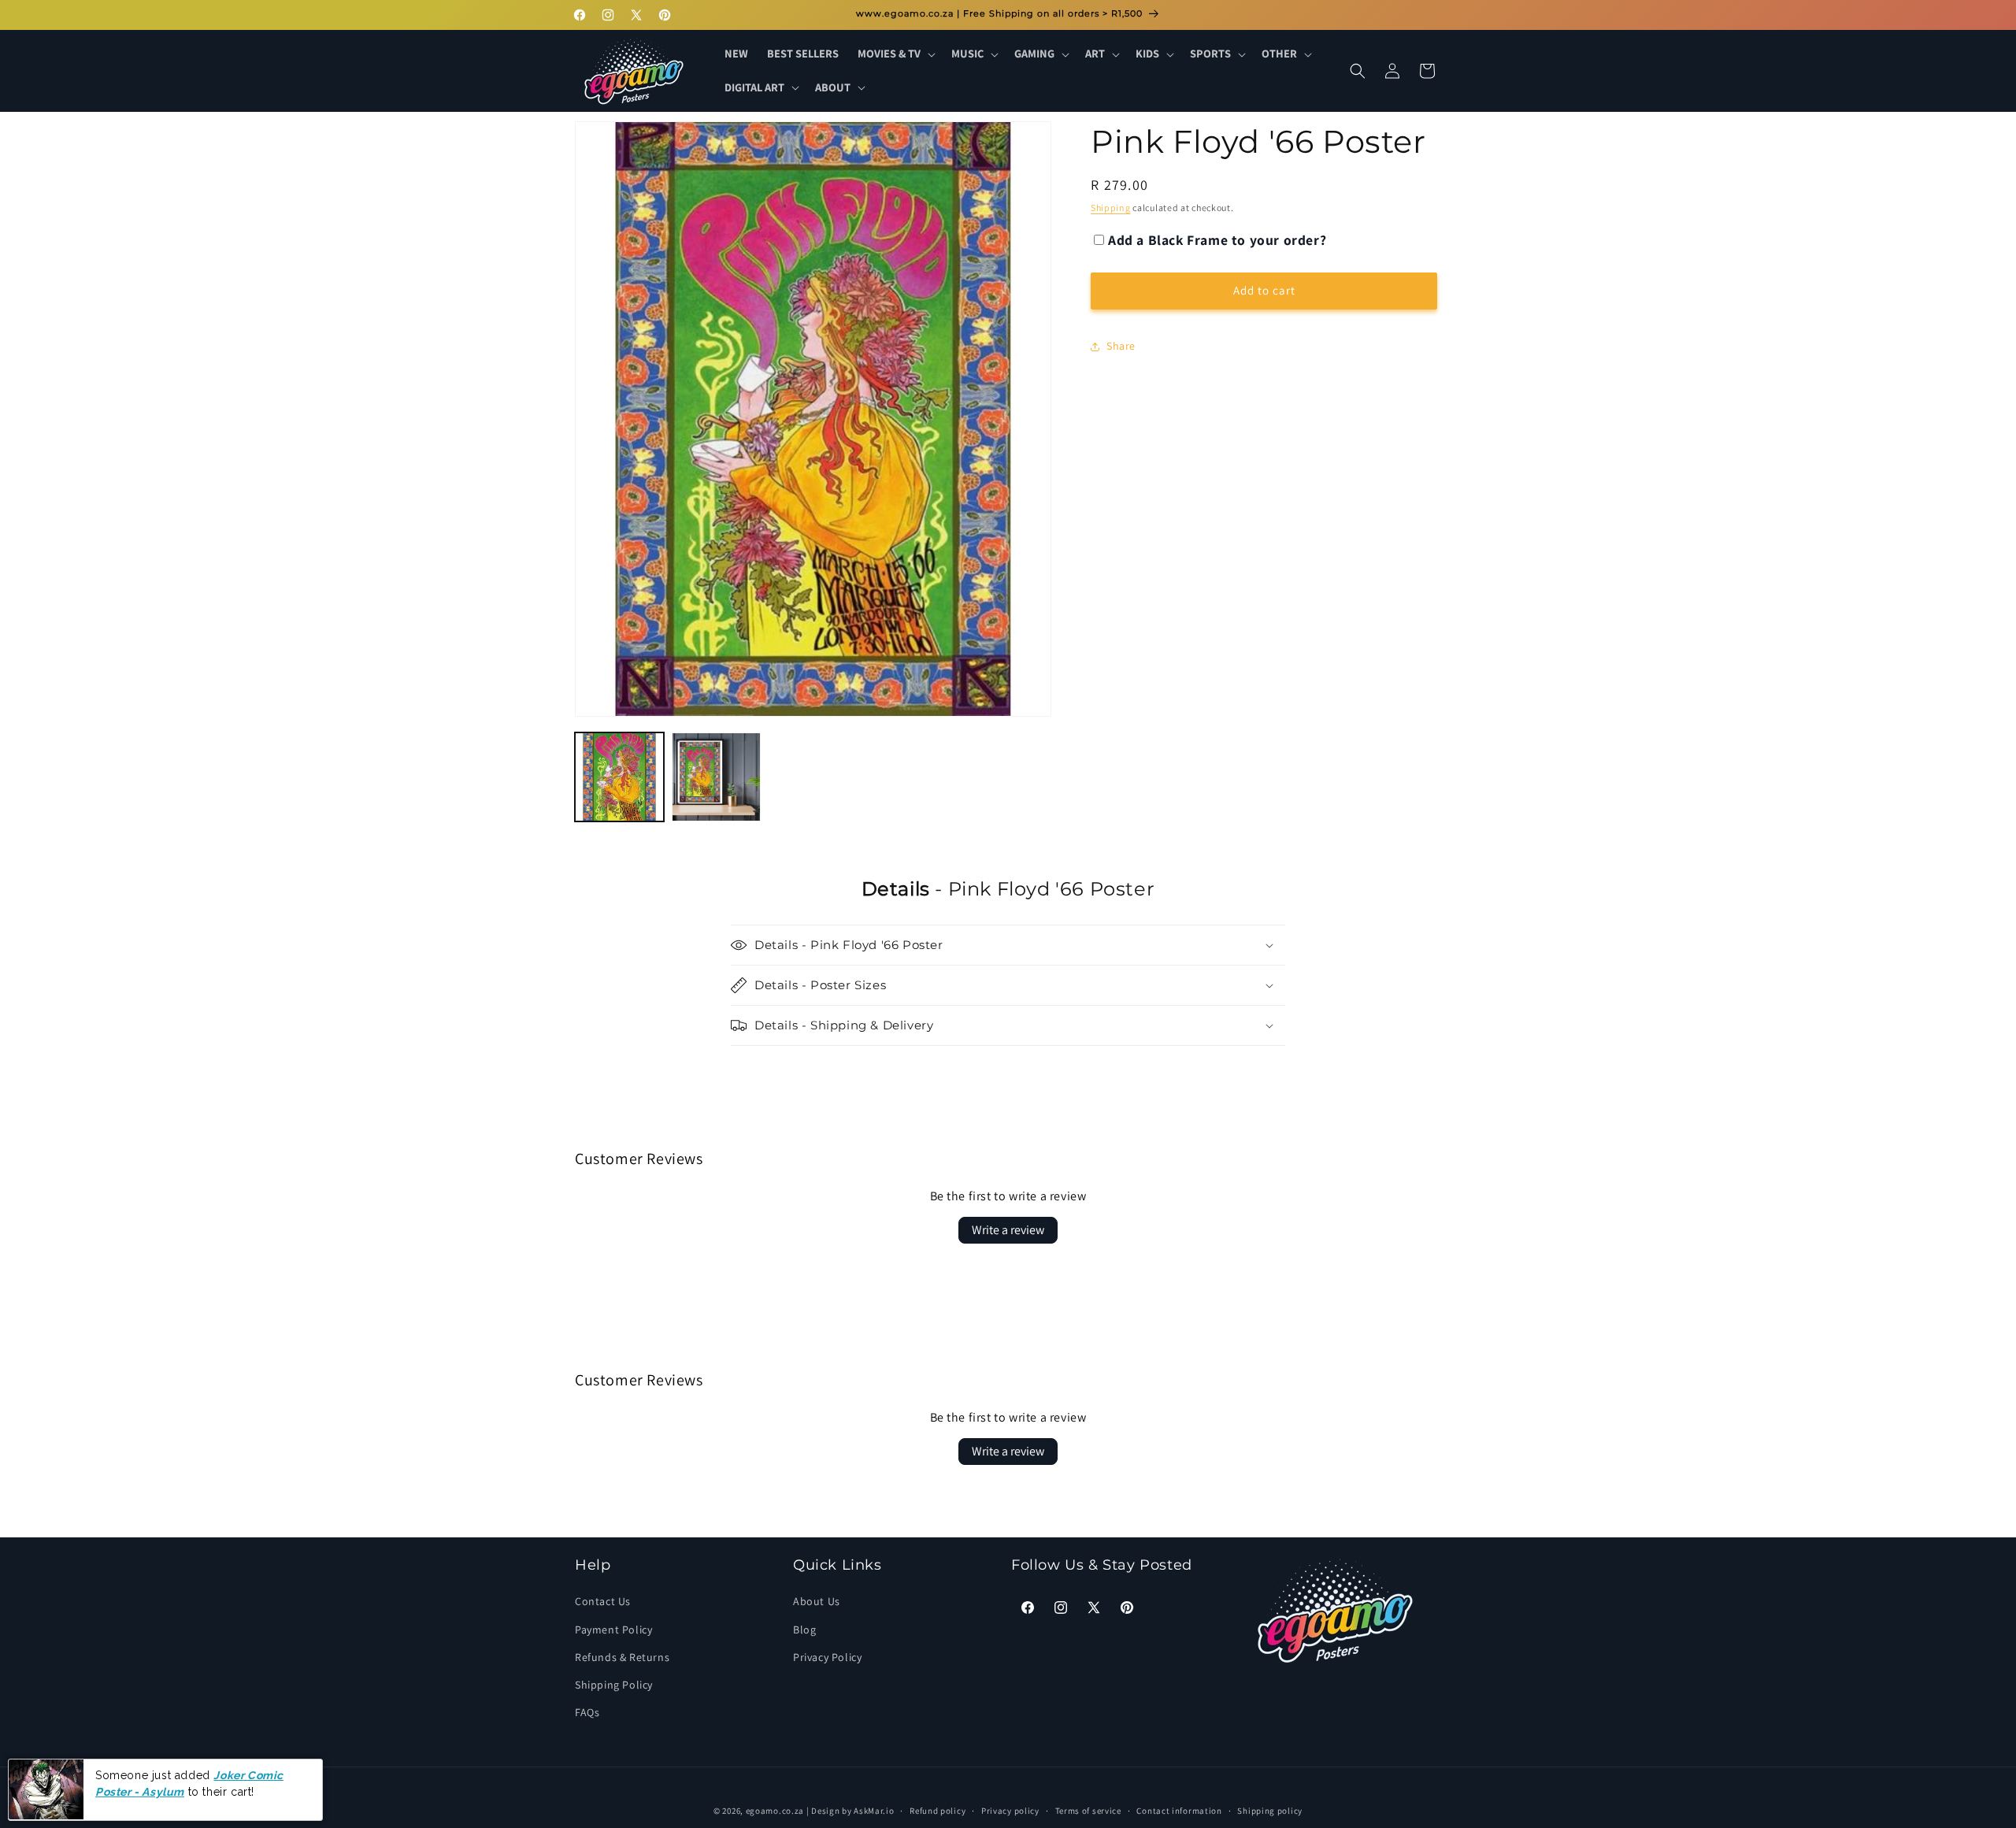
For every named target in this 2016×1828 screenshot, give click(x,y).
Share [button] (1121, 347)
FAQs (587, 1712)
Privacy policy (1010, 1810)
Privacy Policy (827, 1657)
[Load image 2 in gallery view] (716, 777)
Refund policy (938, 1810)
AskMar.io (874, 1811)
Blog (804, 1630)
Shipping (1111, 208)
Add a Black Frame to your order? (1217, 240)
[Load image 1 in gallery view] (619, 777)
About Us (817, 1602)
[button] (895, 54)
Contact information (1179, 1810)
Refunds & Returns (622, 1657)
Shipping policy (1270, 1810)
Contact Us (603, 1602)
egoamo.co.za (775, 1811)
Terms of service (1088, 1810)
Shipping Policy (614, 1685)
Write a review (1008, 1230)
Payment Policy (613, 1630)
